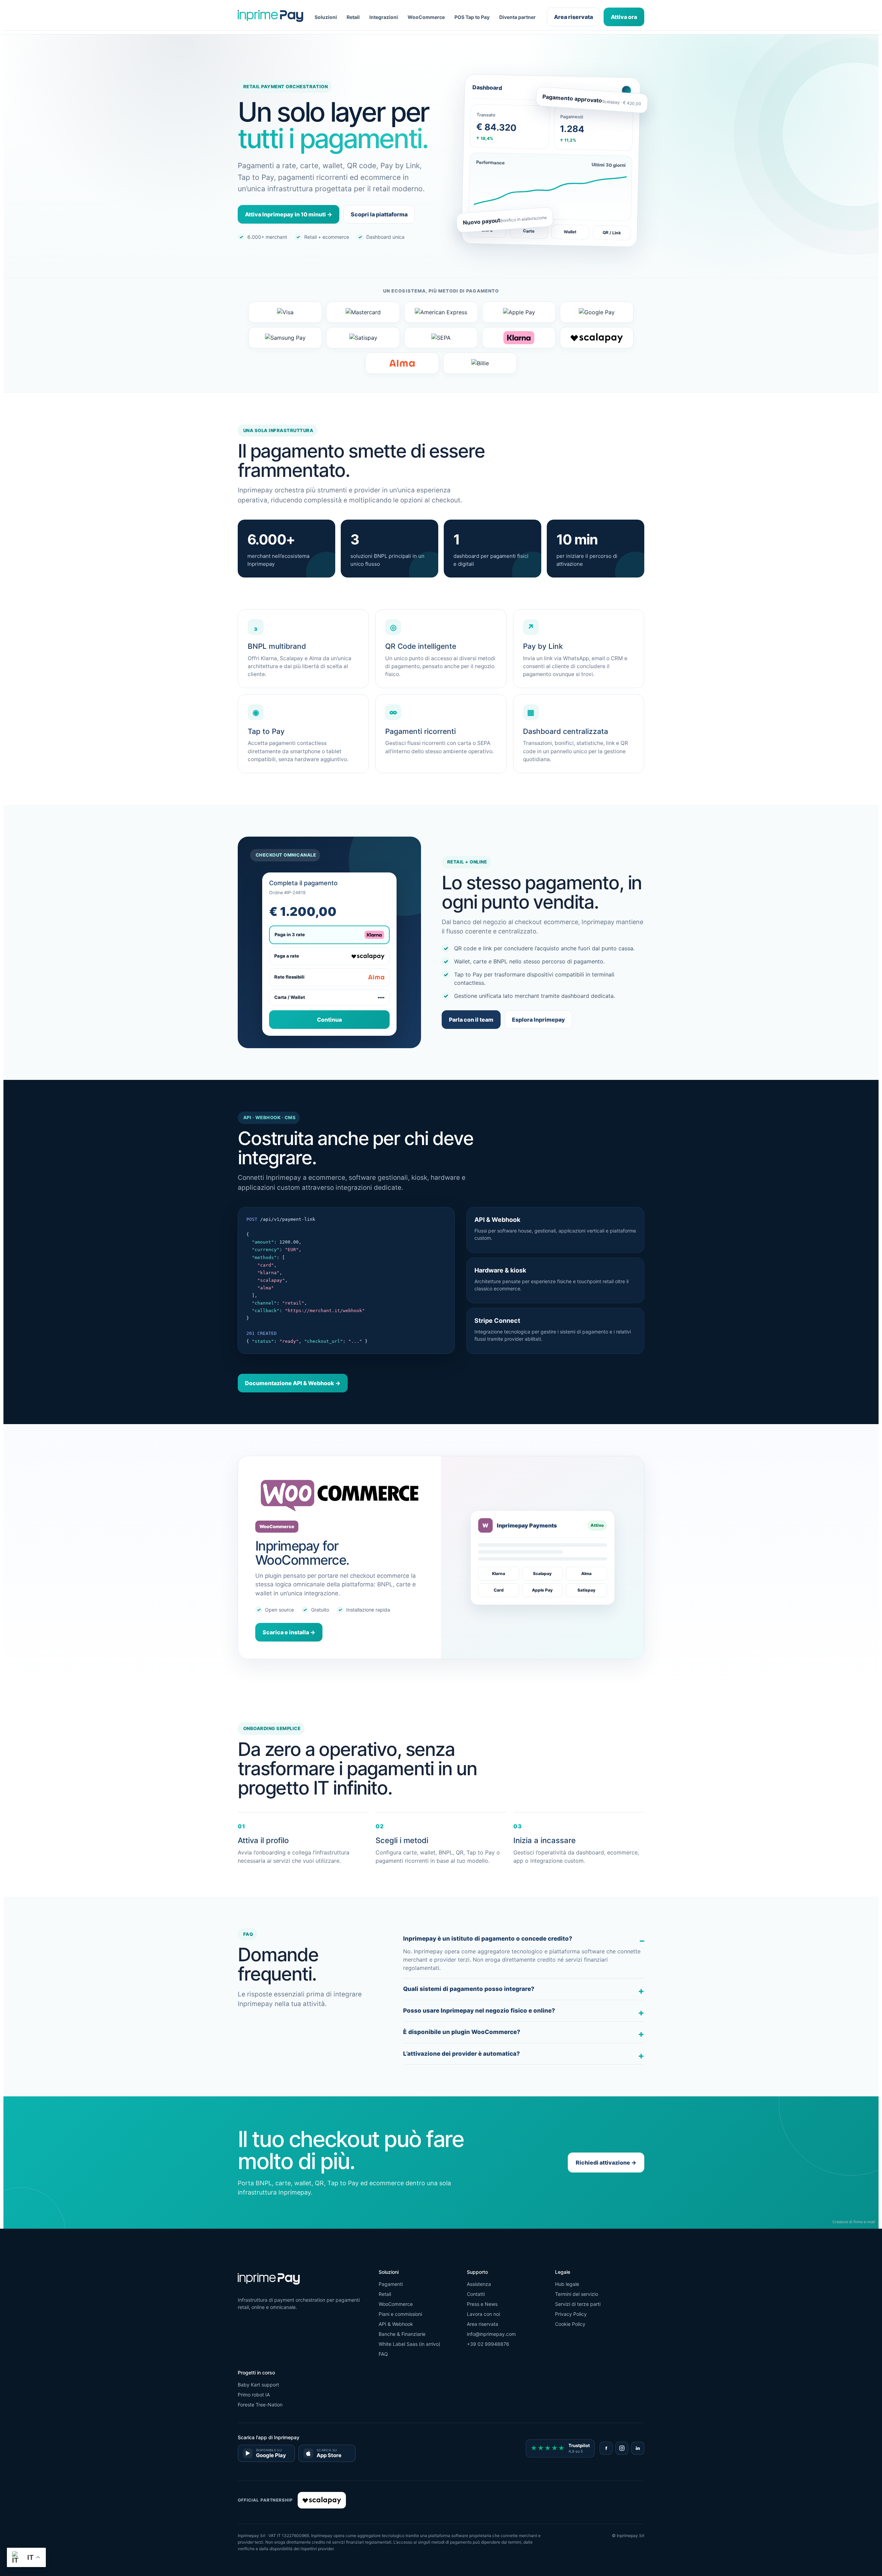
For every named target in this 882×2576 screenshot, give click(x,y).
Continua (329, 1020)
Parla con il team (471, 1020)
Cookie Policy (570, 2324)
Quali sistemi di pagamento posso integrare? (469, 1989)
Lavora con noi (483, 2314)
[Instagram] (622, 2448)
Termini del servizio (577, 2294)
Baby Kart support (258, 2385)
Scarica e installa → (289, 1632)
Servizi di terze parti (578, 2304)
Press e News (482, 2304)
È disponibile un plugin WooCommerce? (462, 2032)
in (638, 2448)
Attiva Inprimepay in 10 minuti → (289, 214)
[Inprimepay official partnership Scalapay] (322, 2500)
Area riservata (573, 17)
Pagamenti (391, 2284)
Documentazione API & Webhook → (293, 1383)
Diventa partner (517, 17)
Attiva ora (624, 17)
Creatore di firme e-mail (854, 2222)
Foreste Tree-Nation (260, 2405)
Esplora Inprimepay (539, 1020)
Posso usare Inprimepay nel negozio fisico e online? (479, 2011)
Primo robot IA (254, 2395)
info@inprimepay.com (491, 2334)
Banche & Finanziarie (402, 2334)
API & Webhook (396, 2324)
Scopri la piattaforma (379, 214)
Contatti (476, 2294)
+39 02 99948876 (488, 2344)
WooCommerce (426, 17)
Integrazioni (384, 17)
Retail (353, 17)
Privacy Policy (571, 2314)
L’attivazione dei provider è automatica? (461, 2054)
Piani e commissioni (400, 2314)
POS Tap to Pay (472, 17)
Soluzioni (326, 17)
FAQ (383, 2354)
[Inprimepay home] (270, 17)
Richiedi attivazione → (606, 2163)
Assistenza (479, 2284)
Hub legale (567, 2284)
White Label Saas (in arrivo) (409, 2344)
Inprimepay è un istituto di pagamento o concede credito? (488, 1939)
